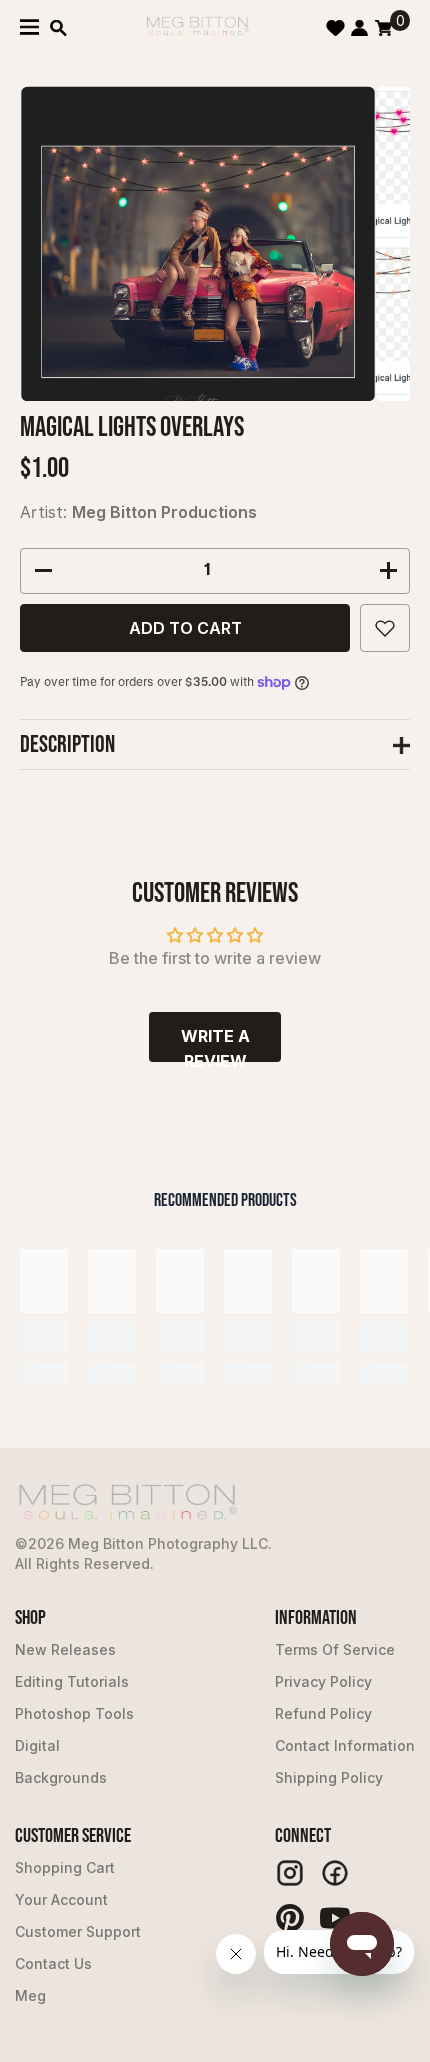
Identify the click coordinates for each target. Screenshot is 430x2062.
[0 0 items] (383, 28)
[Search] (58, 28)
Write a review (215, 1044)
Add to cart (185, 628)
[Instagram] (290, 1873)
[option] (197, 243)
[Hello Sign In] (359, 28)
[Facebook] (335, 1873)
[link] (44, 1337)
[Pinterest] (290, 1918)
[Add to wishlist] (385, 628)
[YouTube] (335, 1918)
